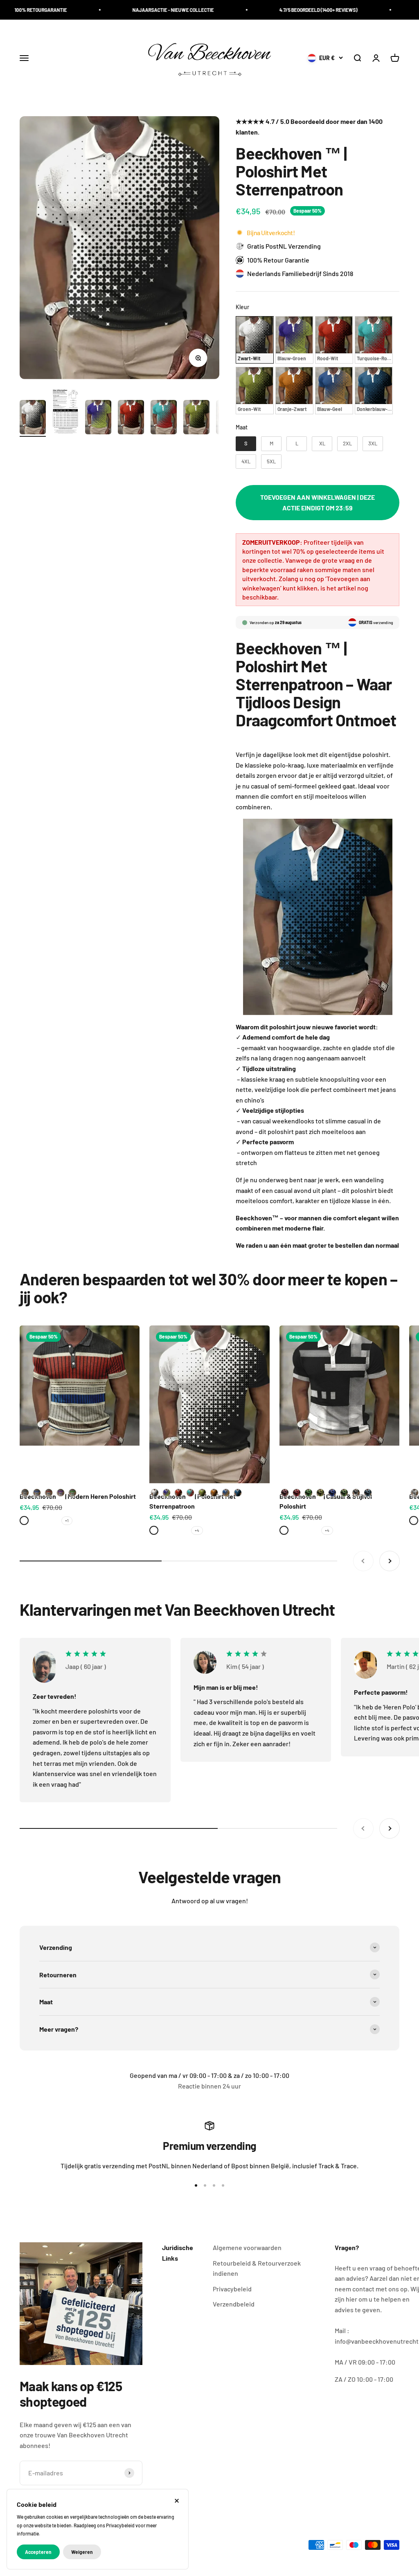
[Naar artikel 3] (98, 418)
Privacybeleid (232, 2289)
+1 (67, 1520)
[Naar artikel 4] (131, 418)
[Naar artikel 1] (33, 418)
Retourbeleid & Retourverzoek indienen (257, 2268)
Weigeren (82, 2552)
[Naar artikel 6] (196, 418)
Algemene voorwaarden (247, 2247)
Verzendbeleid (234, 2304)
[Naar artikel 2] (65, 413)
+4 (197, 1530)
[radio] (255, 340)
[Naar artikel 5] (164, 418)
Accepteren (38, 2552)
